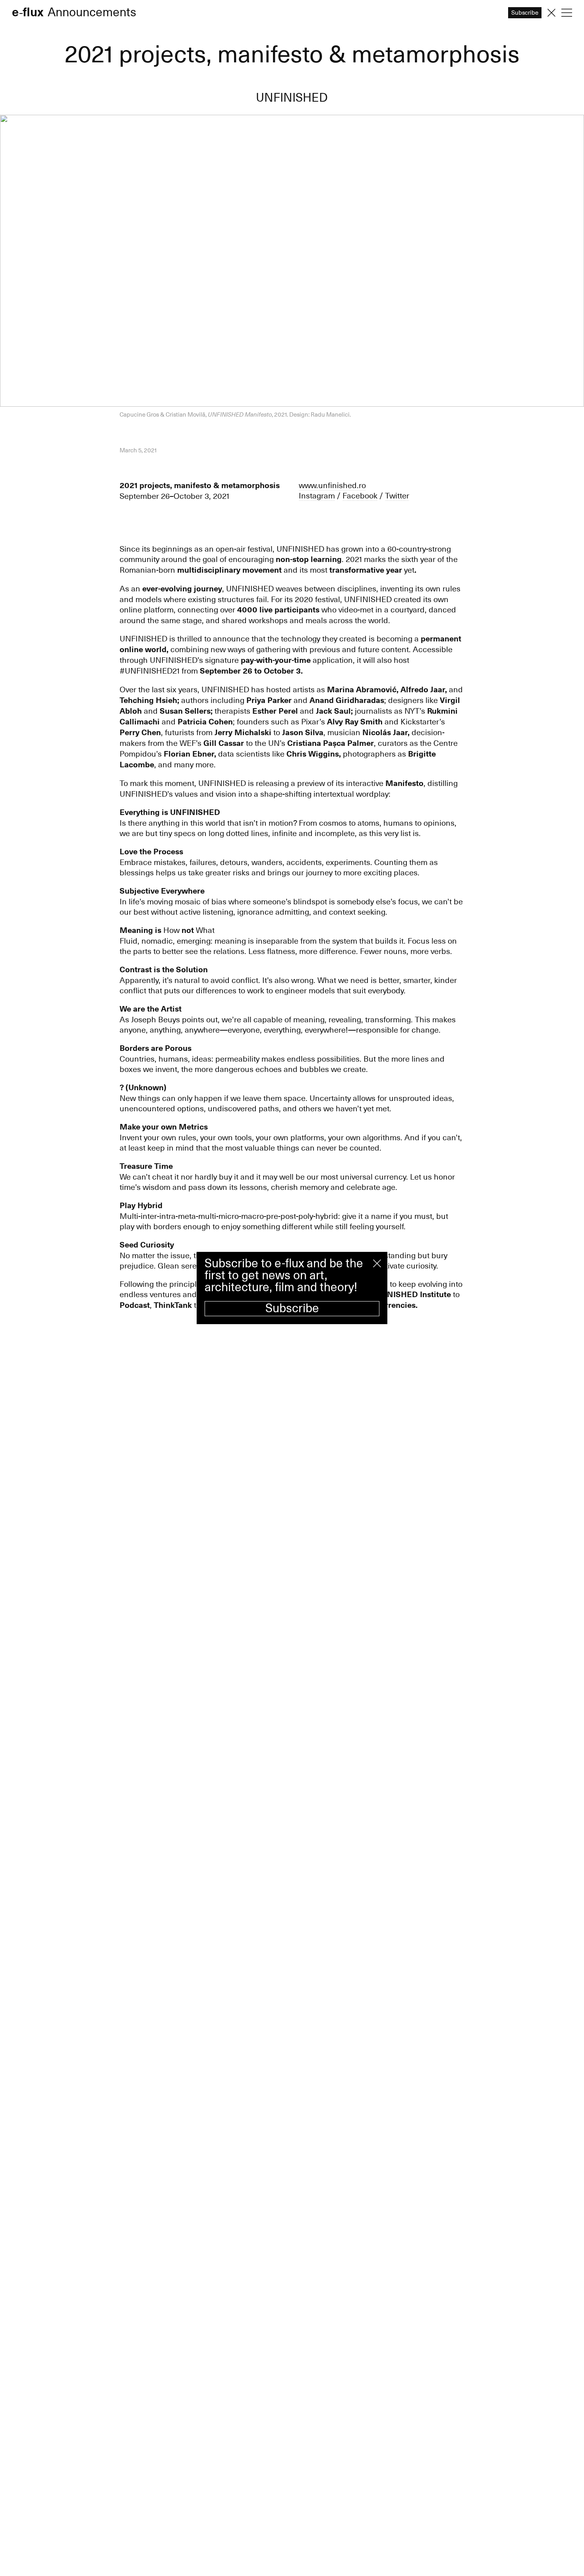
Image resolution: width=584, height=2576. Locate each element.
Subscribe (292, 1308)
